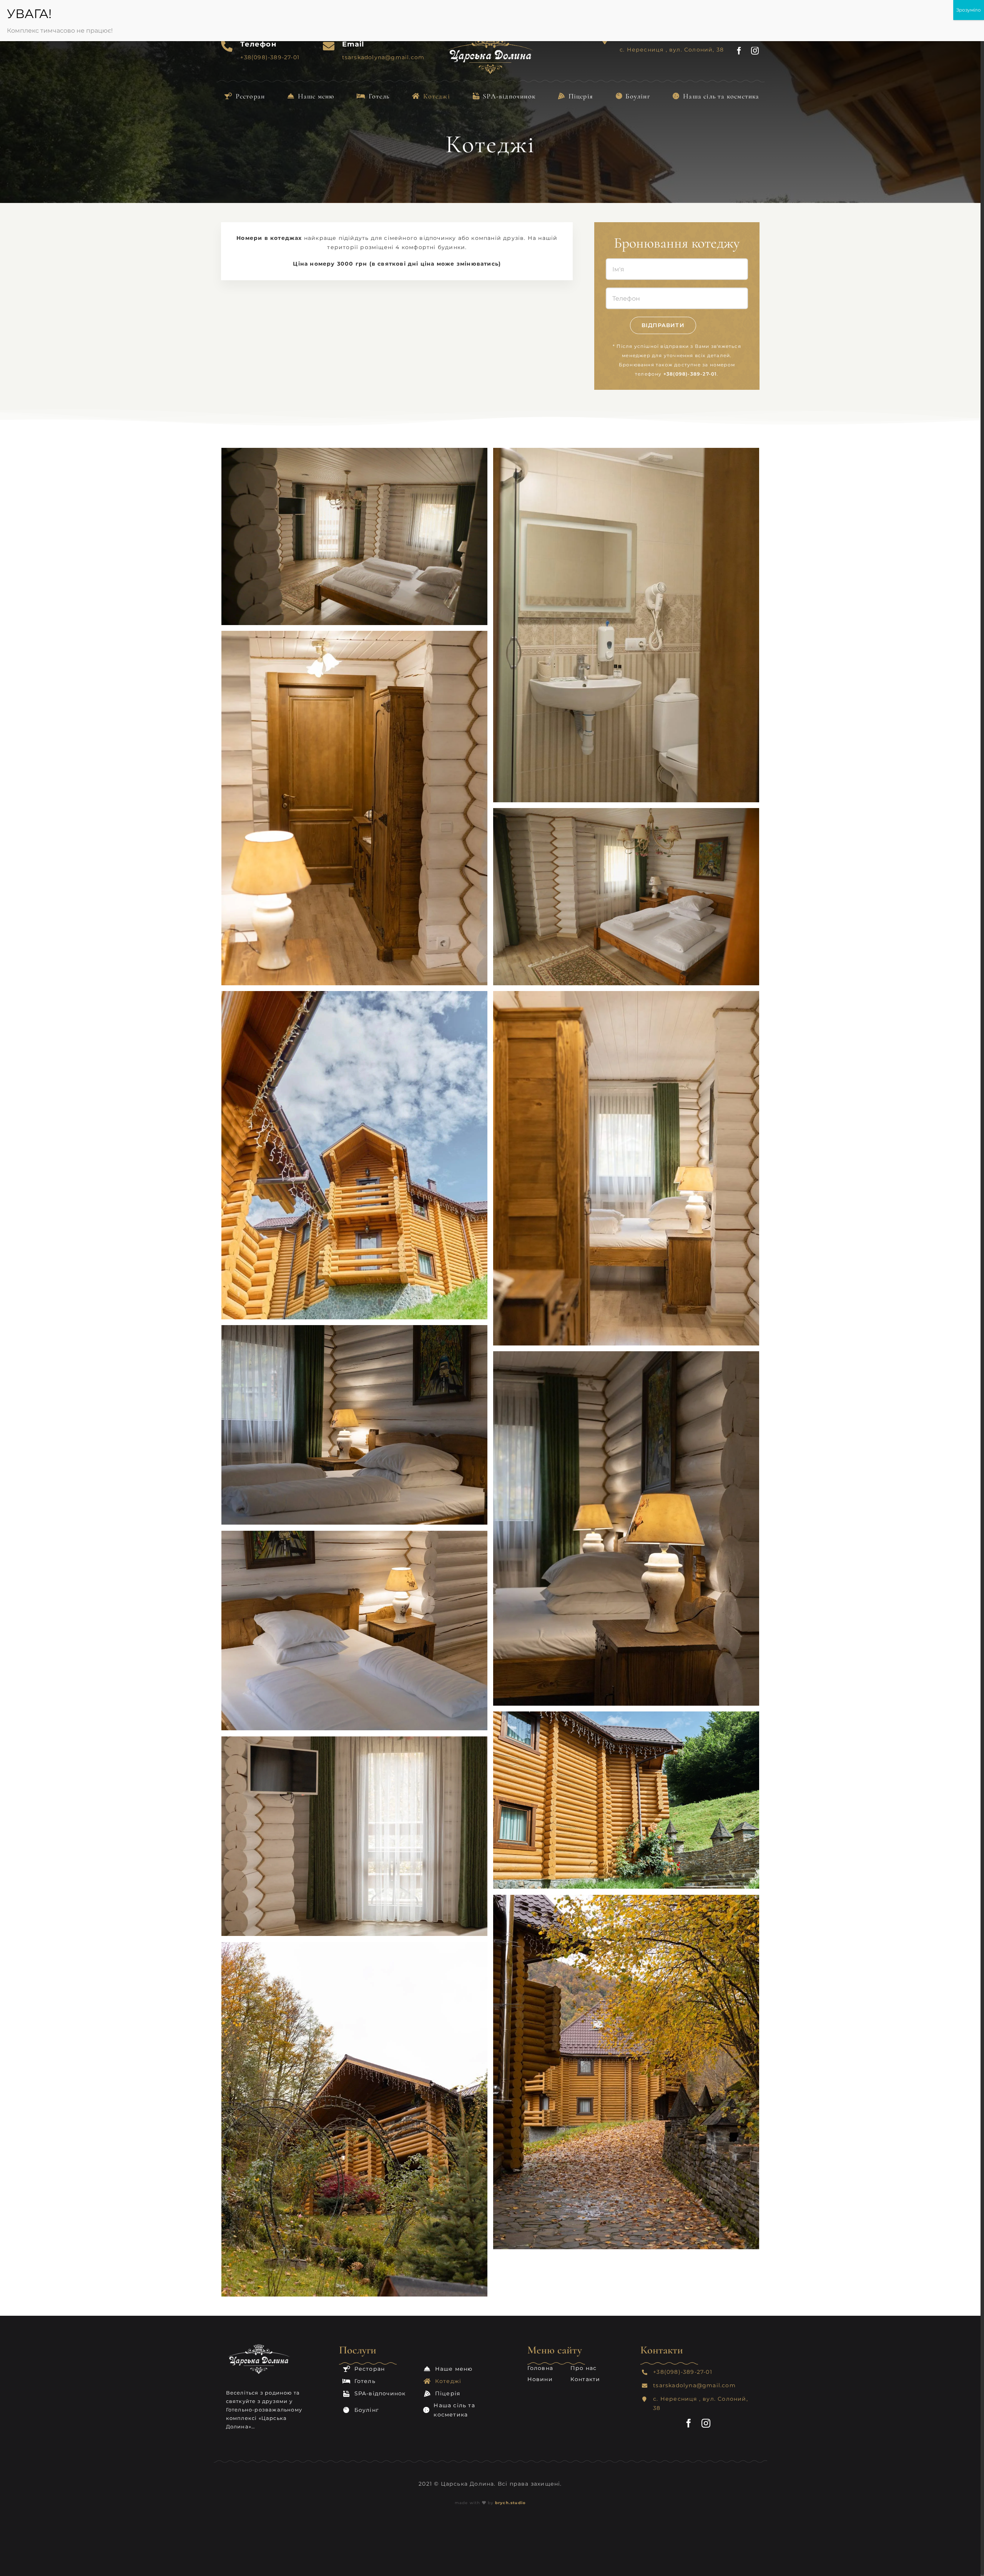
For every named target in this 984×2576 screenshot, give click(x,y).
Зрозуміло (969, 10)
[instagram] (755, 51)
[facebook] (739, 51)
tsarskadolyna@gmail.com (694, 2385)
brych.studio (510, 2503)
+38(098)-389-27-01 (690, 374)
